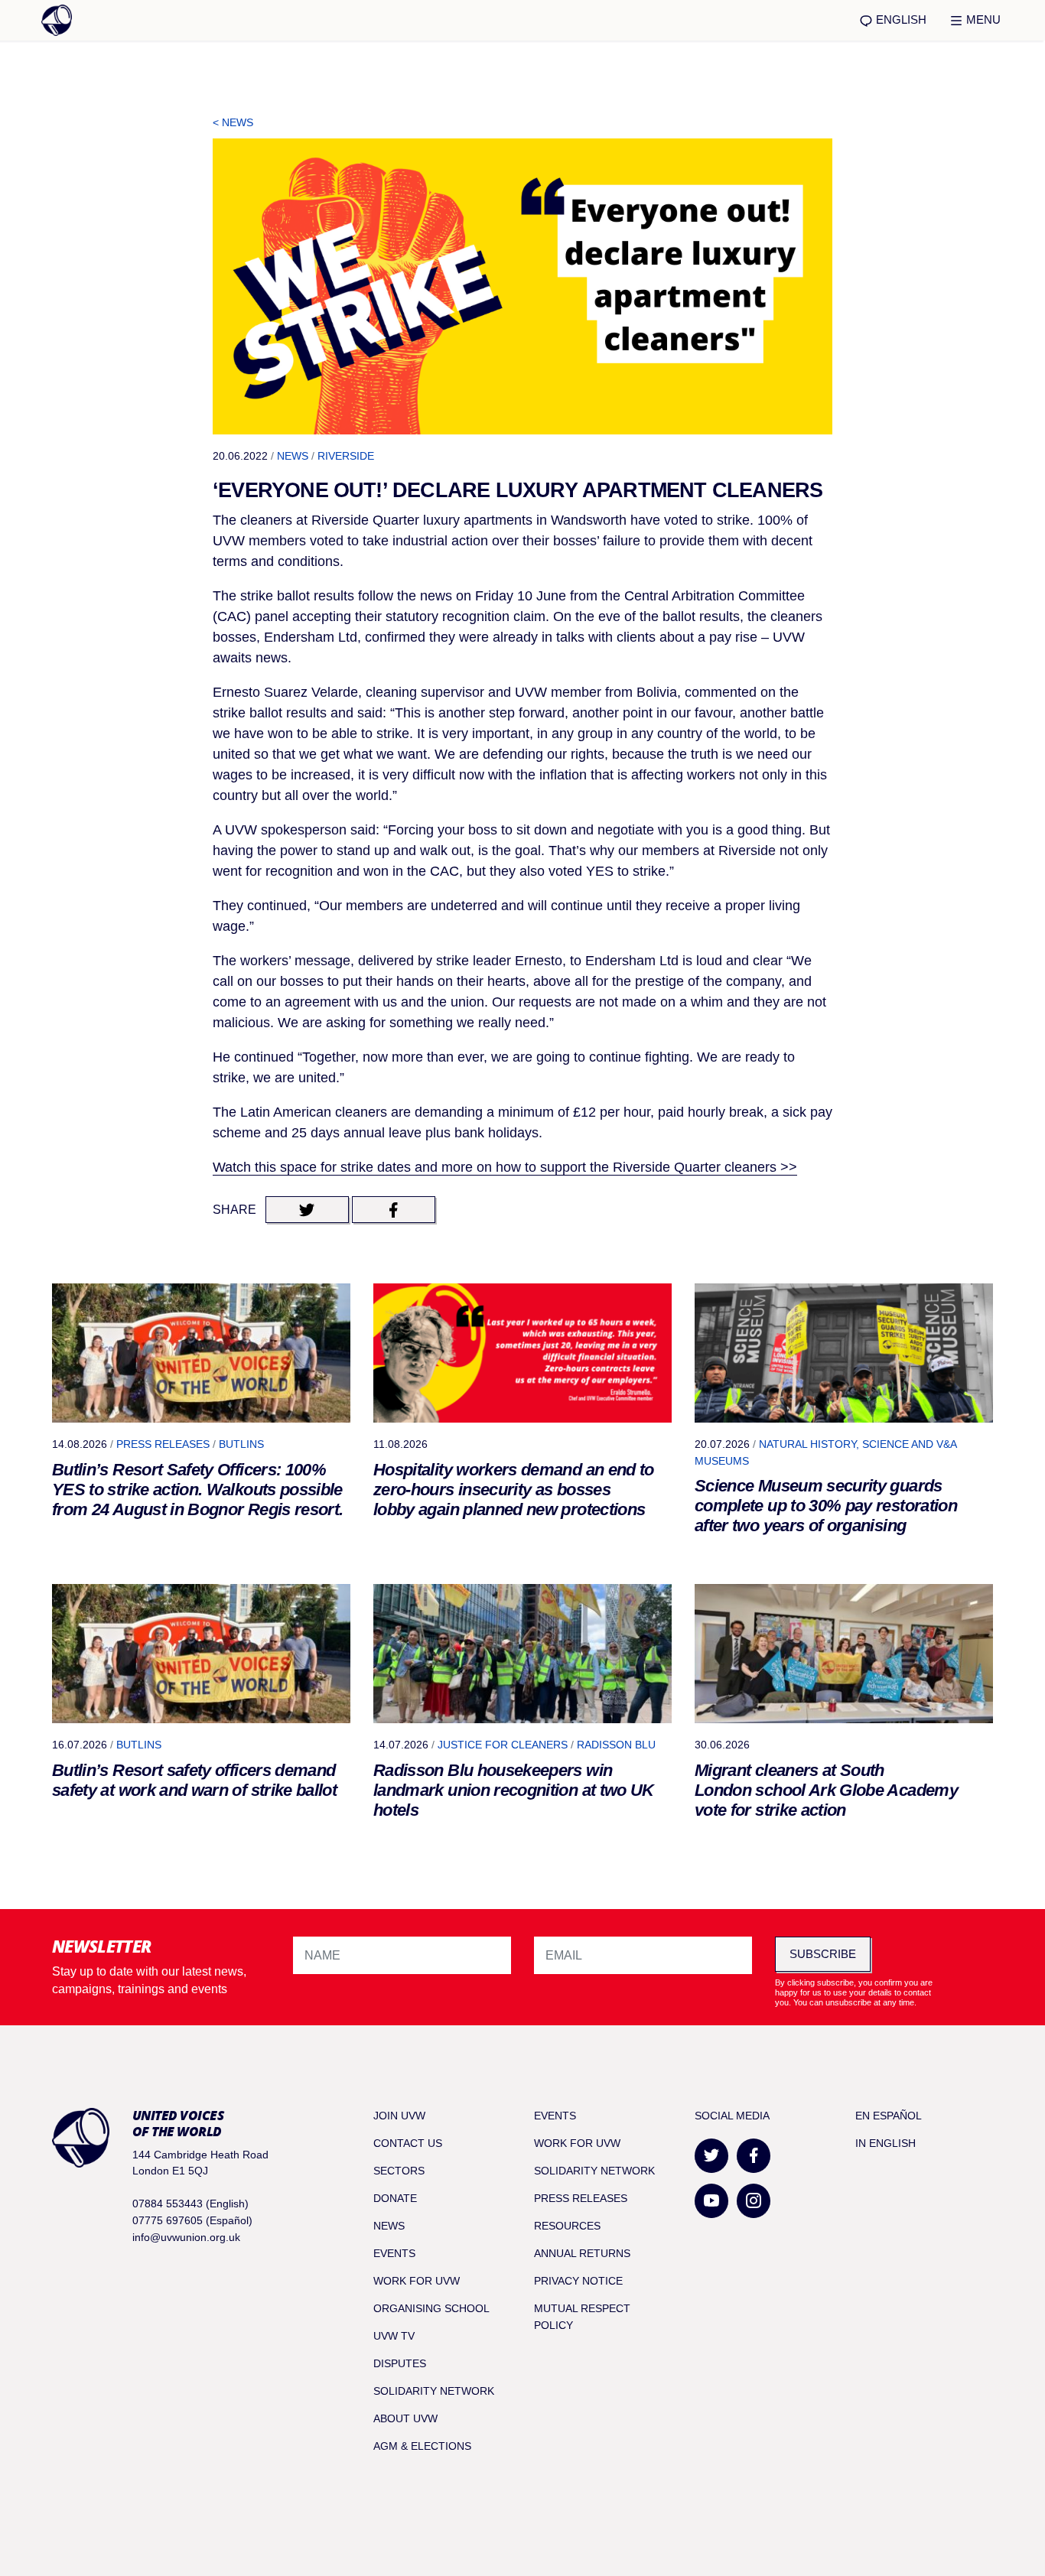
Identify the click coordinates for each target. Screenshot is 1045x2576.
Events (394, 2253)
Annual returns (582, 2253)
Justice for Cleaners (503, 1745)
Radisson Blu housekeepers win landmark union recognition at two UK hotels (514, 1790)
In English (885, 2143)
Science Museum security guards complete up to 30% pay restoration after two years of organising (826, 1506)
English (900, 20)
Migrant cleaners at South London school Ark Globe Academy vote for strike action (826, 1790)
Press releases (163, 1444)
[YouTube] (711, 2201)
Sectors (399, 2171)
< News (233, 122)
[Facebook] (754, 2156)
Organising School (431, 2308)
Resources (567, 2226)
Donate (395, 2198)
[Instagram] (754, 2201)
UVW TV (394, 2336)
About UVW (405, 2418)
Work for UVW (417, 2281)
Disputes (400, 2363)
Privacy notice (578, 2281)
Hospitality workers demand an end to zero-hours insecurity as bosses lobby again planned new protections (514, 1490)
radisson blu (616, 1745)
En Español (889, 2116)
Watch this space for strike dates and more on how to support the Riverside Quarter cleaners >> (505, 1167)
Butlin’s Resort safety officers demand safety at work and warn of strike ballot (194, 1780)
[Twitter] (711, 2156)
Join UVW (399, 2116)
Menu (982, 20)
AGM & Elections (422, 2446)
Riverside (346, 456)
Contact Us (408, 2143)
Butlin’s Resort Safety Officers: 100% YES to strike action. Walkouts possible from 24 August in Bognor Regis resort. (197, 1490)
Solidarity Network (434, 2391)
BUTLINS (241, 1444)
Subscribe (823, 1954)
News (293, 456)
